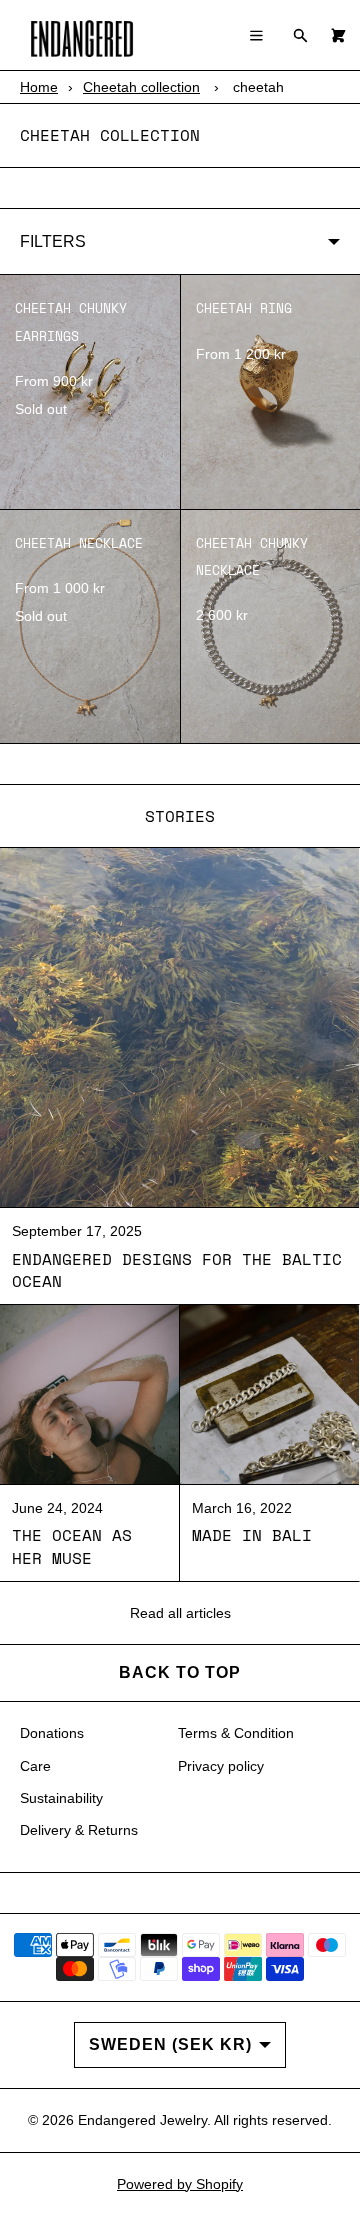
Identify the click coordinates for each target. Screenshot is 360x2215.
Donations (52, 1733)
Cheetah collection (141, 87)
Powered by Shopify (180, 2184)
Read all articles (180, 1613)
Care (35, 1766)
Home (39, 87)
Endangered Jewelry (142, 2120)
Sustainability (61, 1798)
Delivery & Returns (79, 1830)
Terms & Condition (236, 1733)
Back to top (180, 1672)
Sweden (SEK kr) (170, 2044)
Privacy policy (221, 1766)
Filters (53, 241)
